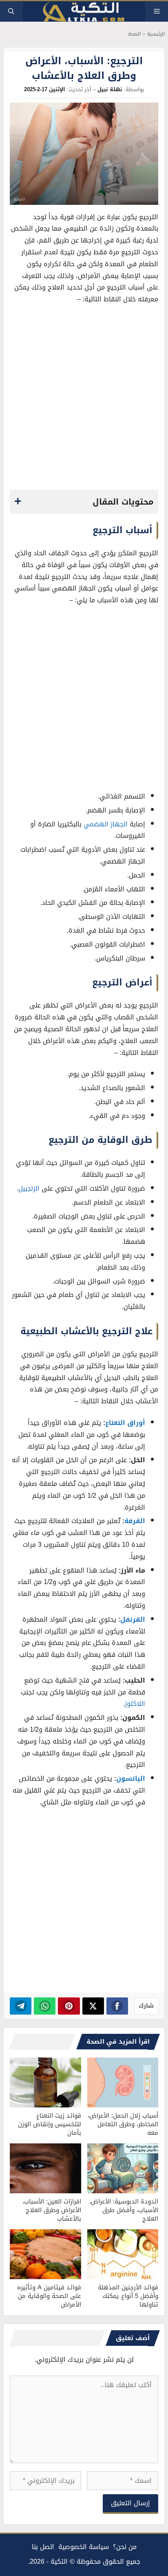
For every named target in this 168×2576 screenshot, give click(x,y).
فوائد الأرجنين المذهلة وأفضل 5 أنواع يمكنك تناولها (128, 2296)
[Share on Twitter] (93, 2006)
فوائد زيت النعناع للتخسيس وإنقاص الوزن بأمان (50, 2124)
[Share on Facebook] (117, 2006)
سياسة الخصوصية (84, 2547)
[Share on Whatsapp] (45, 2006)
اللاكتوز (135, 1704)
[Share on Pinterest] (69, 2006)
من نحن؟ (125, 2547)
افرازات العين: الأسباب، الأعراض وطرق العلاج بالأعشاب (52, 2210)
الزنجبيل (29, 1188)
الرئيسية (156, 34)
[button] (11, 11)
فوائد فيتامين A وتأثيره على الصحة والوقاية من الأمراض (49, 2296)
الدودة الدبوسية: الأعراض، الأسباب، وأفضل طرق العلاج (124, 2210)
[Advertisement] (84, 399)
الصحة (134, 34)
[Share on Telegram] (21, 2006)
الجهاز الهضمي (106, 824)
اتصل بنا (43, 2547)
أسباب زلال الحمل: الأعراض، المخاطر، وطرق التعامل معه (123, 2124)
